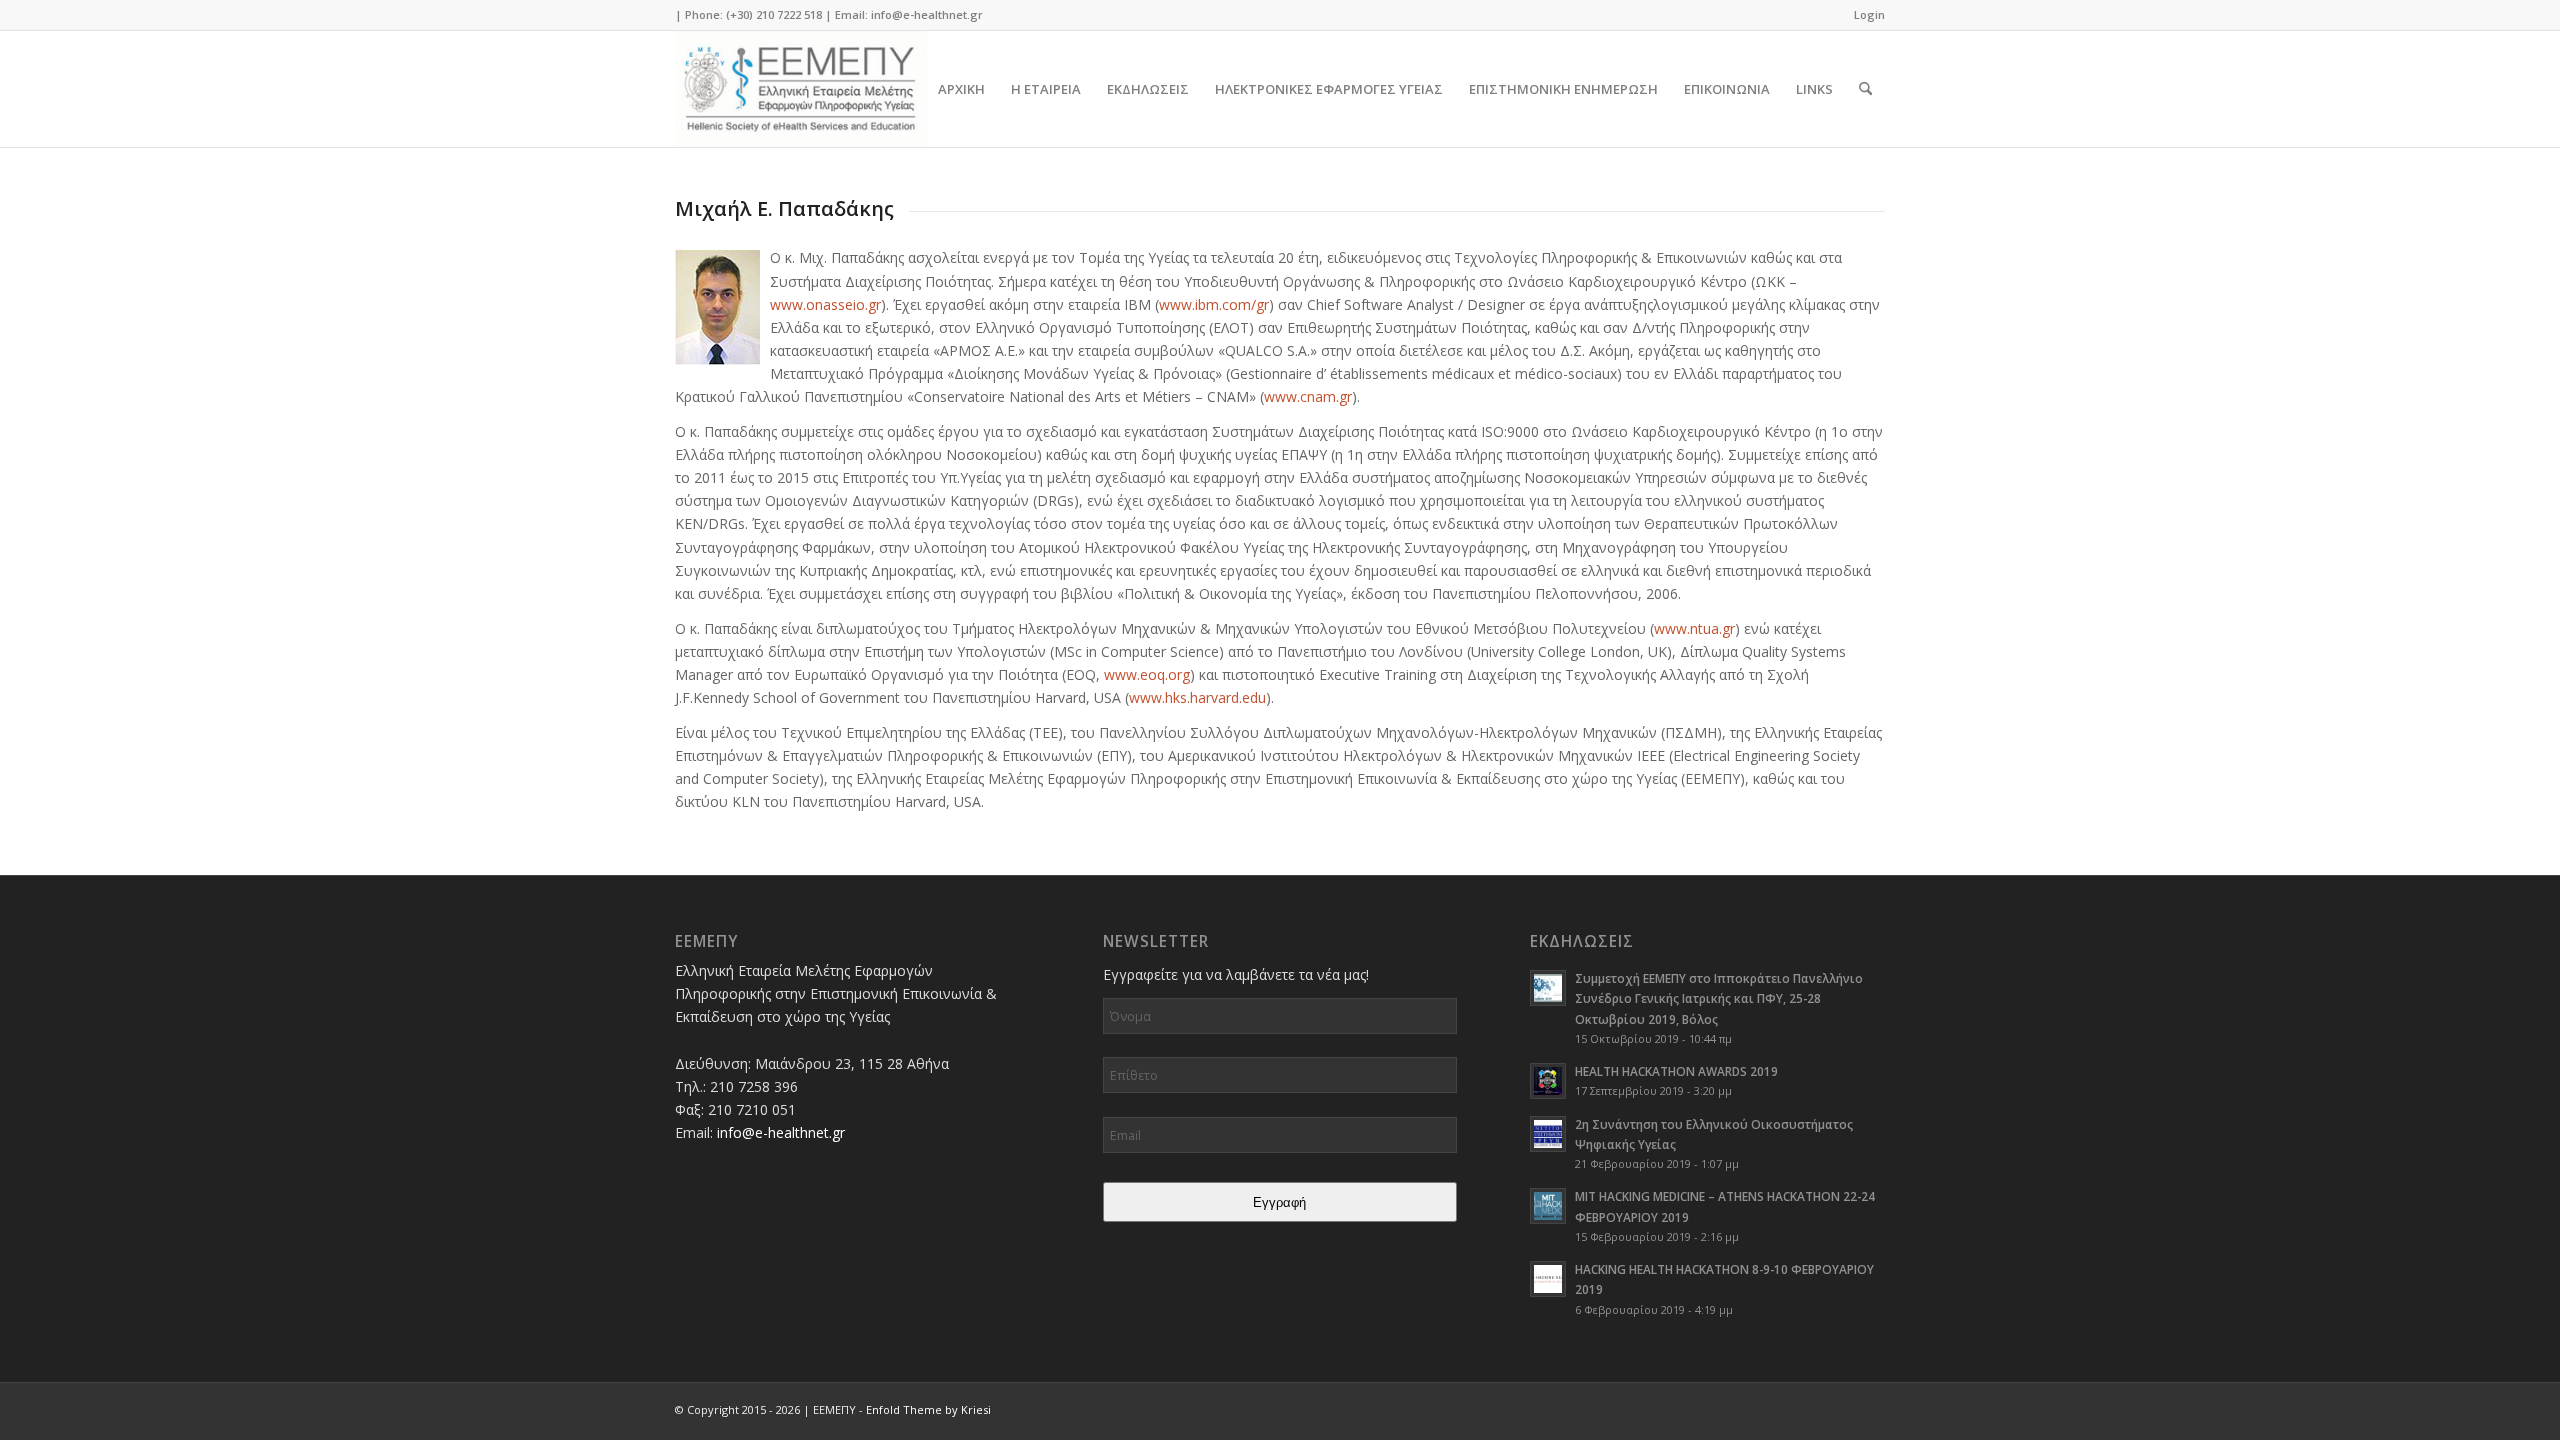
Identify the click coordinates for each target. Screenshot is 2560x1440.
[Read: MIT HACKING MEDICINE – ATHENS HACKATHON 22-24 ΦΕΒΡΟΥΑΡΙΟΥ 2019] (1548, 1206)
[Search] (1865, 89)
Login (1869, 14)
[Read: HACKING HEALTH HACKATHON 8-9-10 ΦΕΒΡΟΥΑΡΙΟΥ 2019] (1548, 1279)
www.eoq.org (1147, 674)
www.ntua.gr (1694, 628)
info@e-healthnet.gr (927, 14)
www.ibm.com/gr (1214, 304)
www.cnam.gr (1308, 396)
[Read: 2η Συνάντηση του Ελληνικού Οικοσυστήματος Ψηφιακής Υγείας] (1548, 1134)
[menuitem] (1864, 15)
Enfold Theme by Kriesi (928, 1409)
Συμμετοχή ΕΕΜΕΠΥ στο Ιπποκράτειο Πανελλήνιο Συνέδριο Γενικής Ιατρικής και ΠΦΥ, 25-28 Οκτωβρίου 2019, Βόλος (1719, 998)
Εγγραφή (1279, 1202)
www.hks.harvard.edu (1197, 697)
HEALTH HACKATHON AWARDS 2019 (1676, 1071)
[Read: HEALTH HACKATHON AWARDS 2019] (1548, 1081)
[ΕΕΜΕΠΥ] (801, 89)
